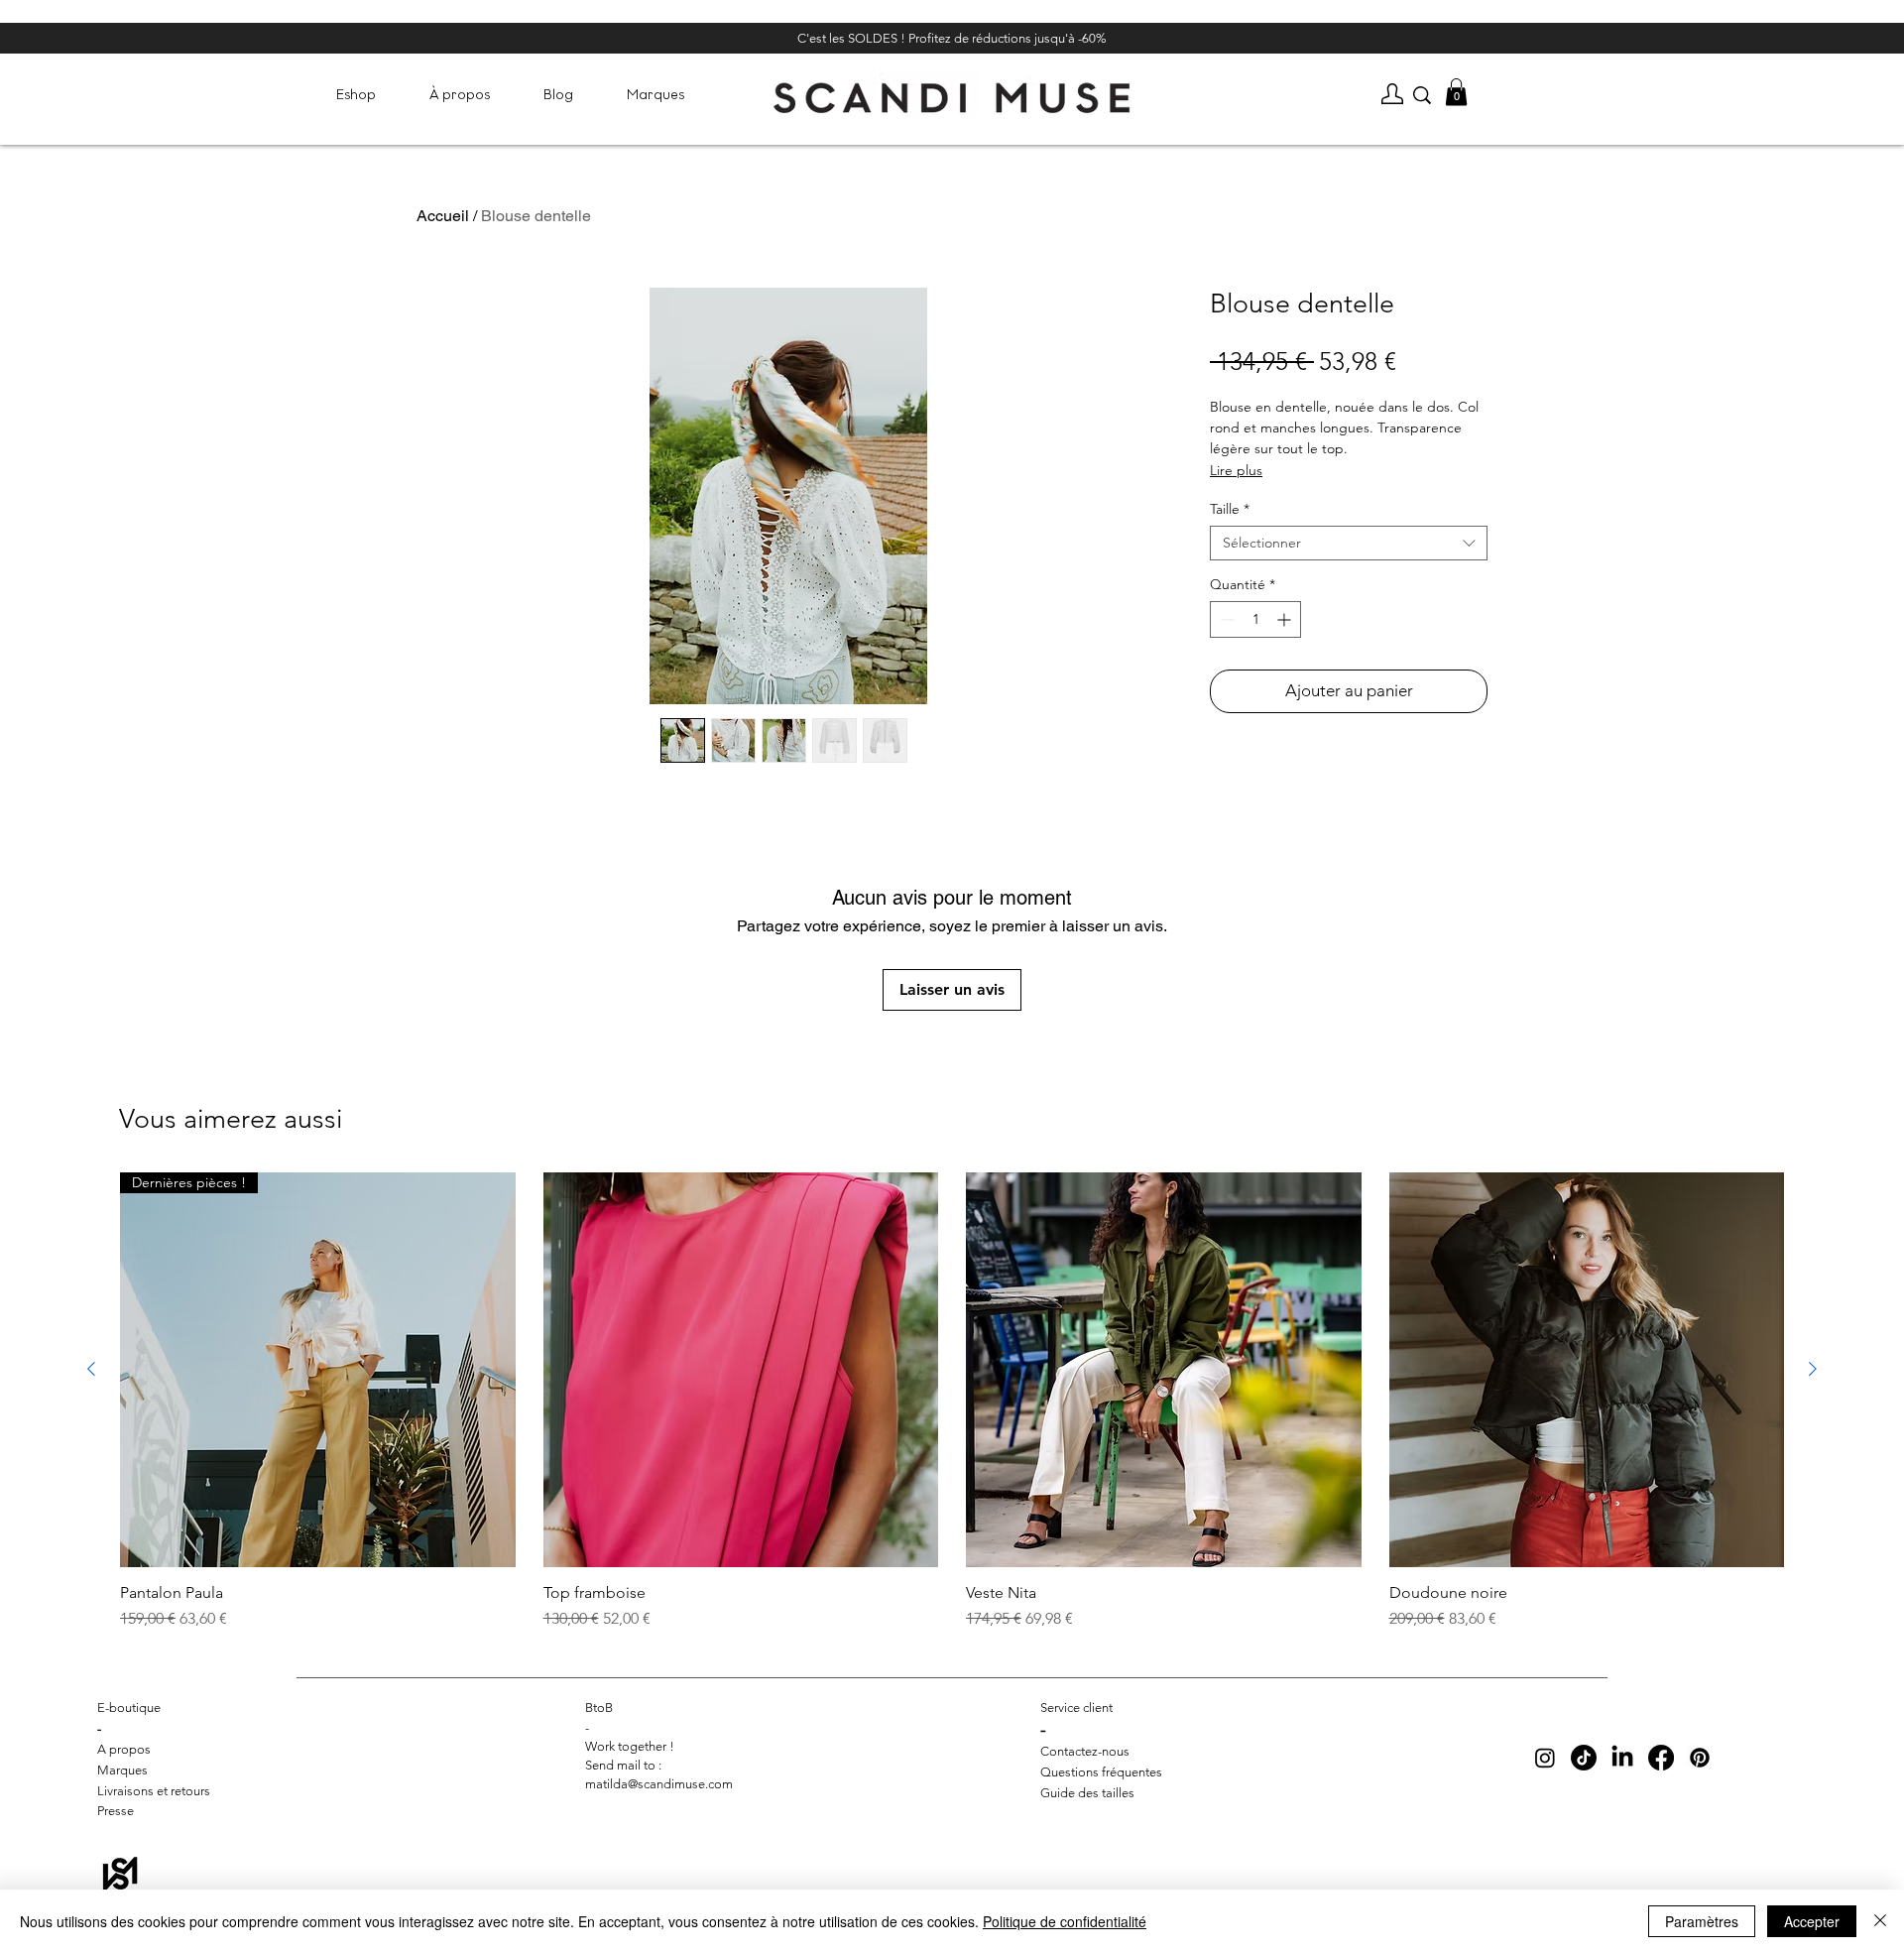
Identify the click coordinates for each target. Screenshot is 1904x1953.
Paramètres (1702, 1921)
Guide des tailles (1087, 1793)
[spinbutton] (1255, 619)
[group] (952, 1402)
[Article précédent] (91, 1369)
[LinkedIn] (1622, 1758)
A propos (124, 1749)
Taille (1230, 509)
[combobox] (1349, 543)
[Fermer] (1880, 1921)
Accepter (1812, 1921)
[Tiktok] (1584, 1758)
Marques (122, 1770)
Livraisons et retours (154, 1791)
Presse (116, 1811)
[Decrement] (1225, 619)
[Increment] (1286, 619)
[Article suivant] (1813, 1369)
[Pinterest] (1700, 1758)
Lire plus (1236, 470)
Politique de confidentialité (1065, 1921)
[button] (356, 95)
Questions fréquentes (1101, 1772)
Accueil (443, 216)
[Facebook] (1661, 1758)
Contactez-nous (1085, 1751)
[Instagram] (1545, 1758)
